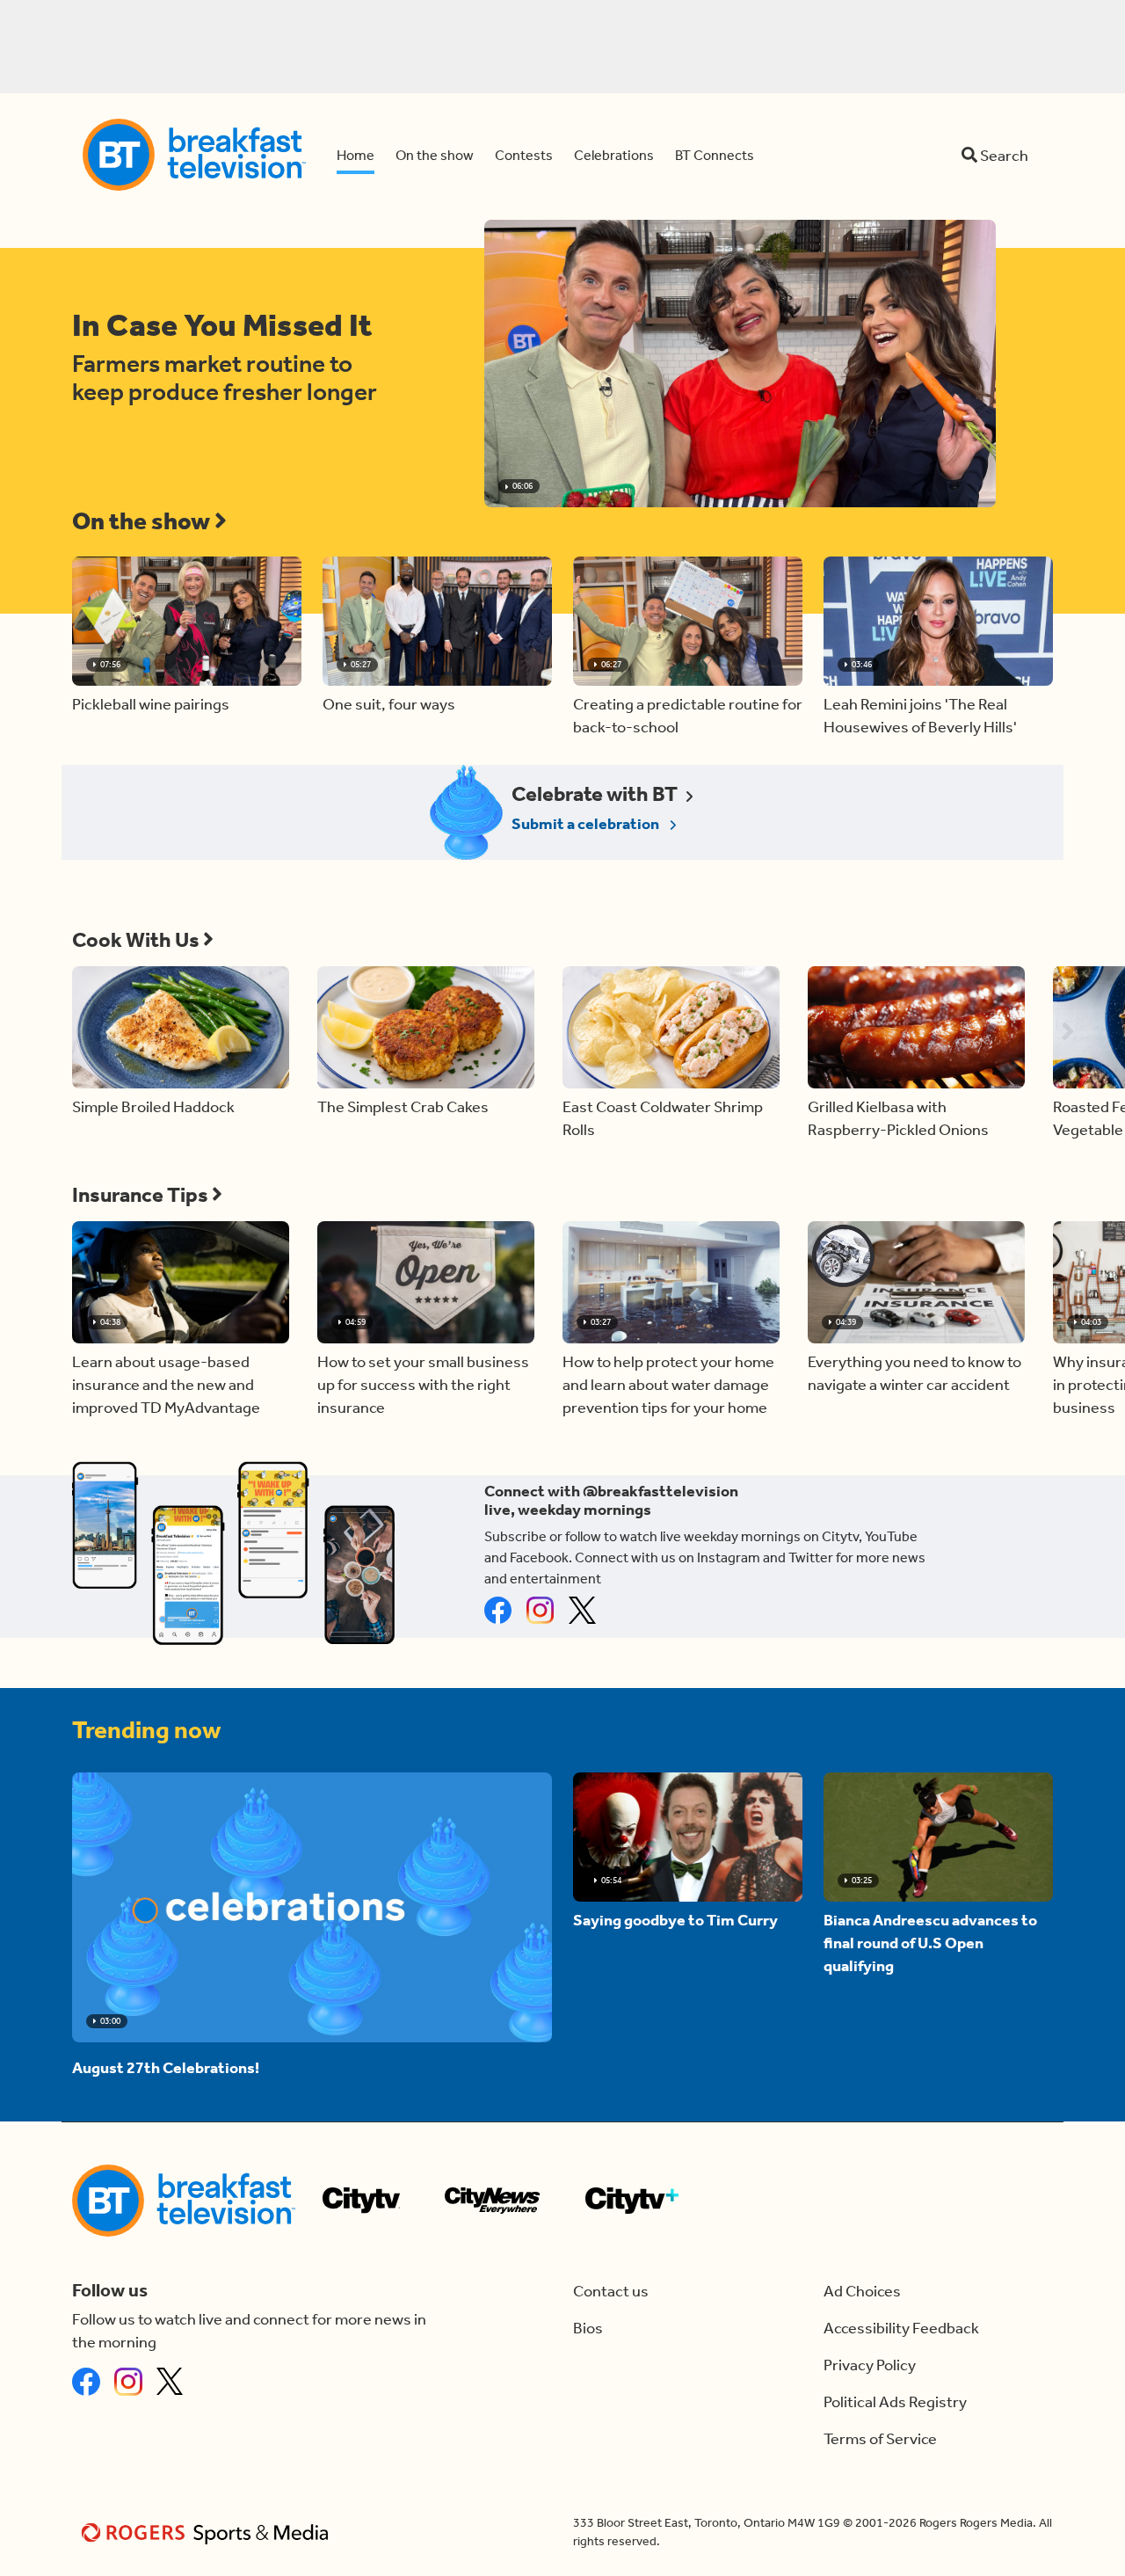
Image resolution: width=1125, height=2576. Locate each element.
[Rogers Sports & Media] (208, 2532)
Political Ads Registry (895, 2402)
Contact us (611, 2291)
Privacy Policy (870, 2365)
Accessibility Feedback (901, 2328)
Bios (588, 2328)
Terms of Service (880, 2439)
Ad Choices (862, 2291)
